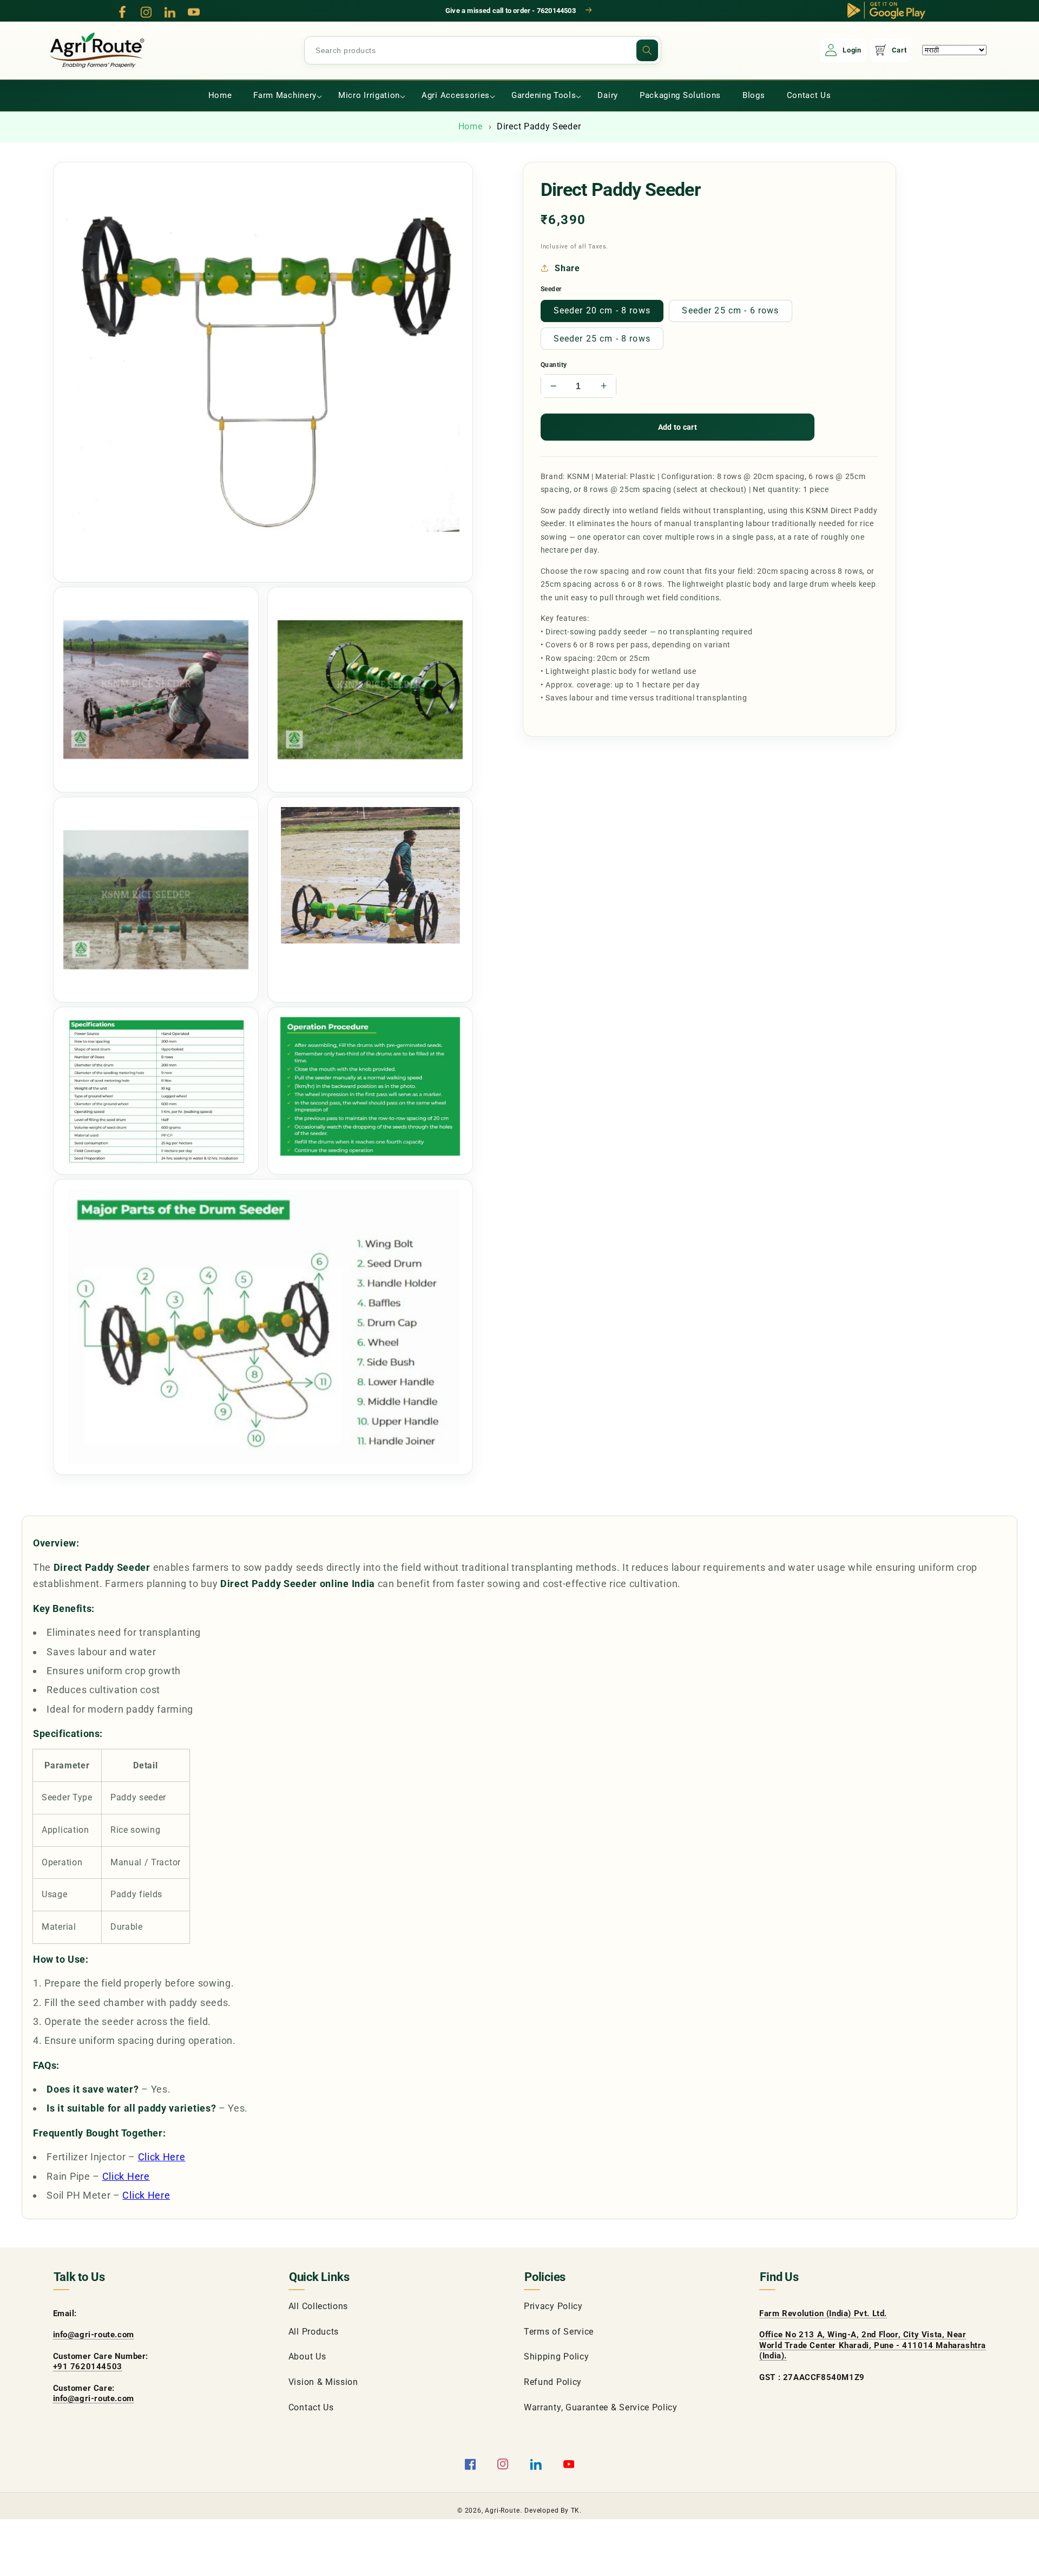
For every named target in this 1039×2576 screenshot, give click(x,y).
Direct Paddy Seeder (539, 126)
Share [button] (567, 268)
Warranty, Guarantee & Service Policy (601, 2407)
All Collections (318, 2306)
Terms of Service (559, 2332)
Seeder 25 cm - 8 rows (602, 339)
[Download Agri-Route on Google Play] (886, 10)
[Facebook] (122, 12)
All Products (314, 2332)
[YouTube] (194, 12)
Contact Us (311, 2407)
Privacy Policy (553, 2306)
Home (471, 126)
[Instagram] (146, 12)
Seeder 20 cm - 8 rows (602, 310)
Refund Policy (553, 2382)
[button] (285, 96)
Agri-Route (502, 2511)
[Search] (647, 50)
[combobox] (483, 50)
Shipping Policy (556, 2357)
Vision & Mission (323, 2382)
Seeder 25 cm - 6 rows (730, 310)
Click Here (162, 2157)
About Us (307, 2357)
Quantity (554, 365)
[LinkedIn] (170, 12)
